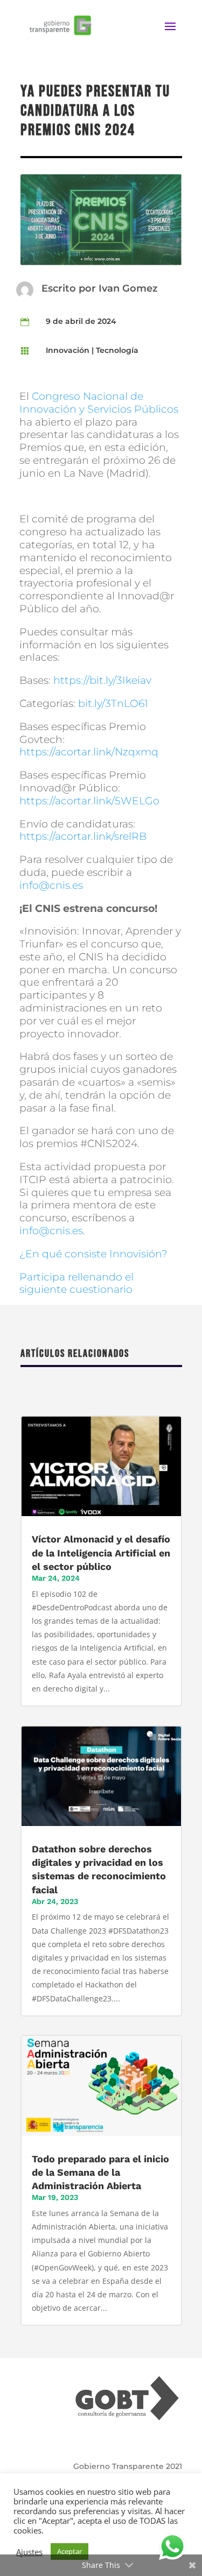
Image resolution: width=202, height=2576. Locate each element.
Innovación (68, 350)
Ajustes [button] (29, 2552)
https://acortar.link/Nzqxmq (89, 752)
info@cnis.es (51, 885)
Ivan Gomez (128, 288)
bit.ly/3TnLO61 (113, 703)
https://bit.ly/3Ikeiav (102, 680)
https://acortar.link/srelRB (83, 836)
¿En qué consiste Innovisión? (93, 1254)
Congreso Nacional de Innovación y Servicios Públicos (99, 403)
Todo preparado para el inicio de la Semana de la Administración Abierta (100, 2172)
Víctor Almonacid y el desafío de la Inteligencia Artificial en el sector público (101, 1552)
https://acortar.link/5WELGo (89, 801)
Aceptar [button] (69, 2551)
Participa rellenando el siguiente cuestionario (76, 1283)
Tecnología (117, 350)
